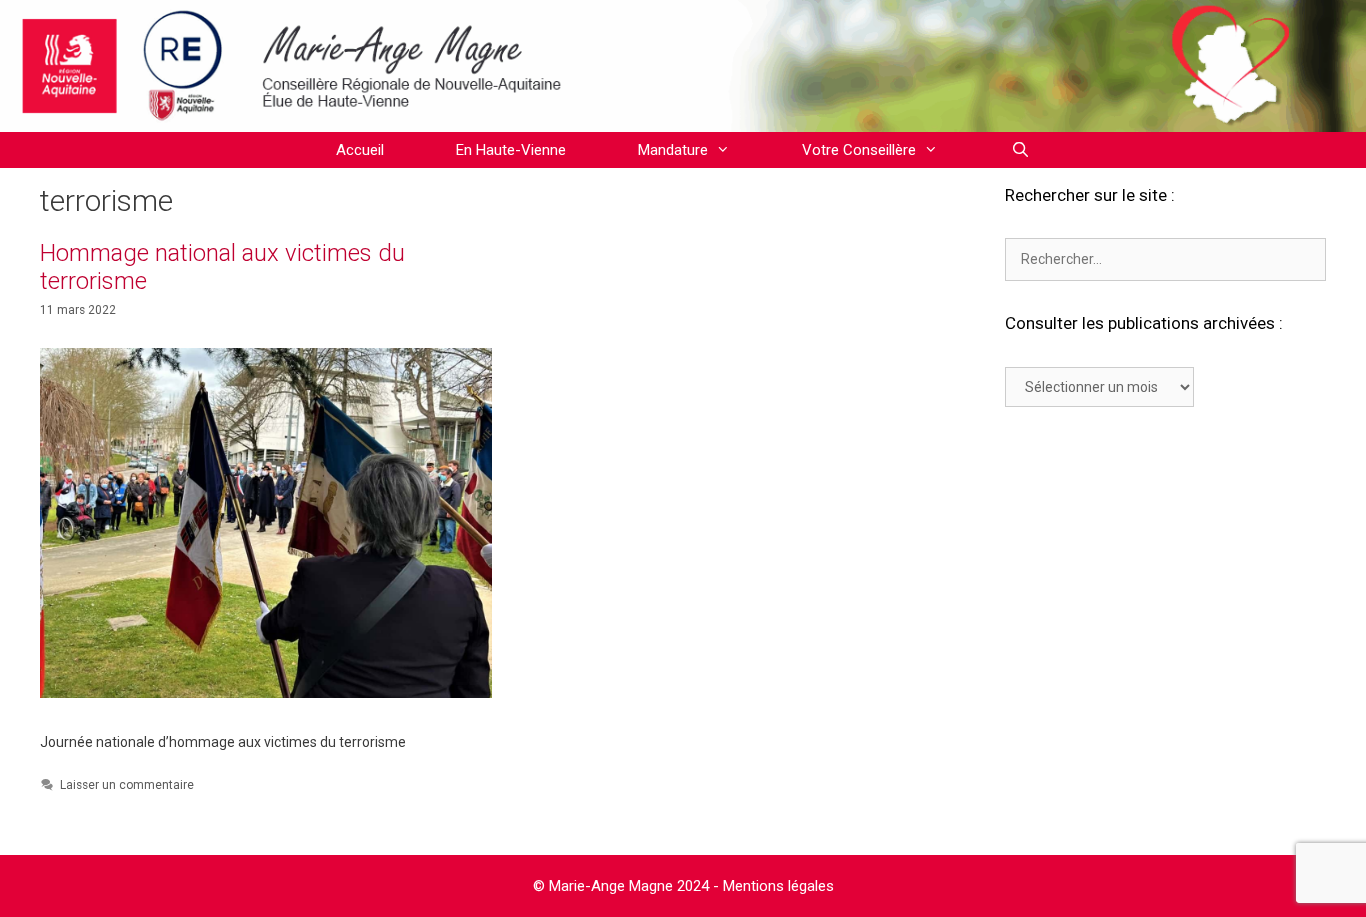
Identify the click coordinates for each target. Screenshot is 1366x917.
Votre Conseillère (859, 150)
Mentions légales (778, 886)
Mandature (673, 150)
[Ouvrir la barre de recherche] (1019, 150)
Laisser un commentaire (127, 785)
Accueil (360, 150)
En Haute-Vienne (511, 150)
